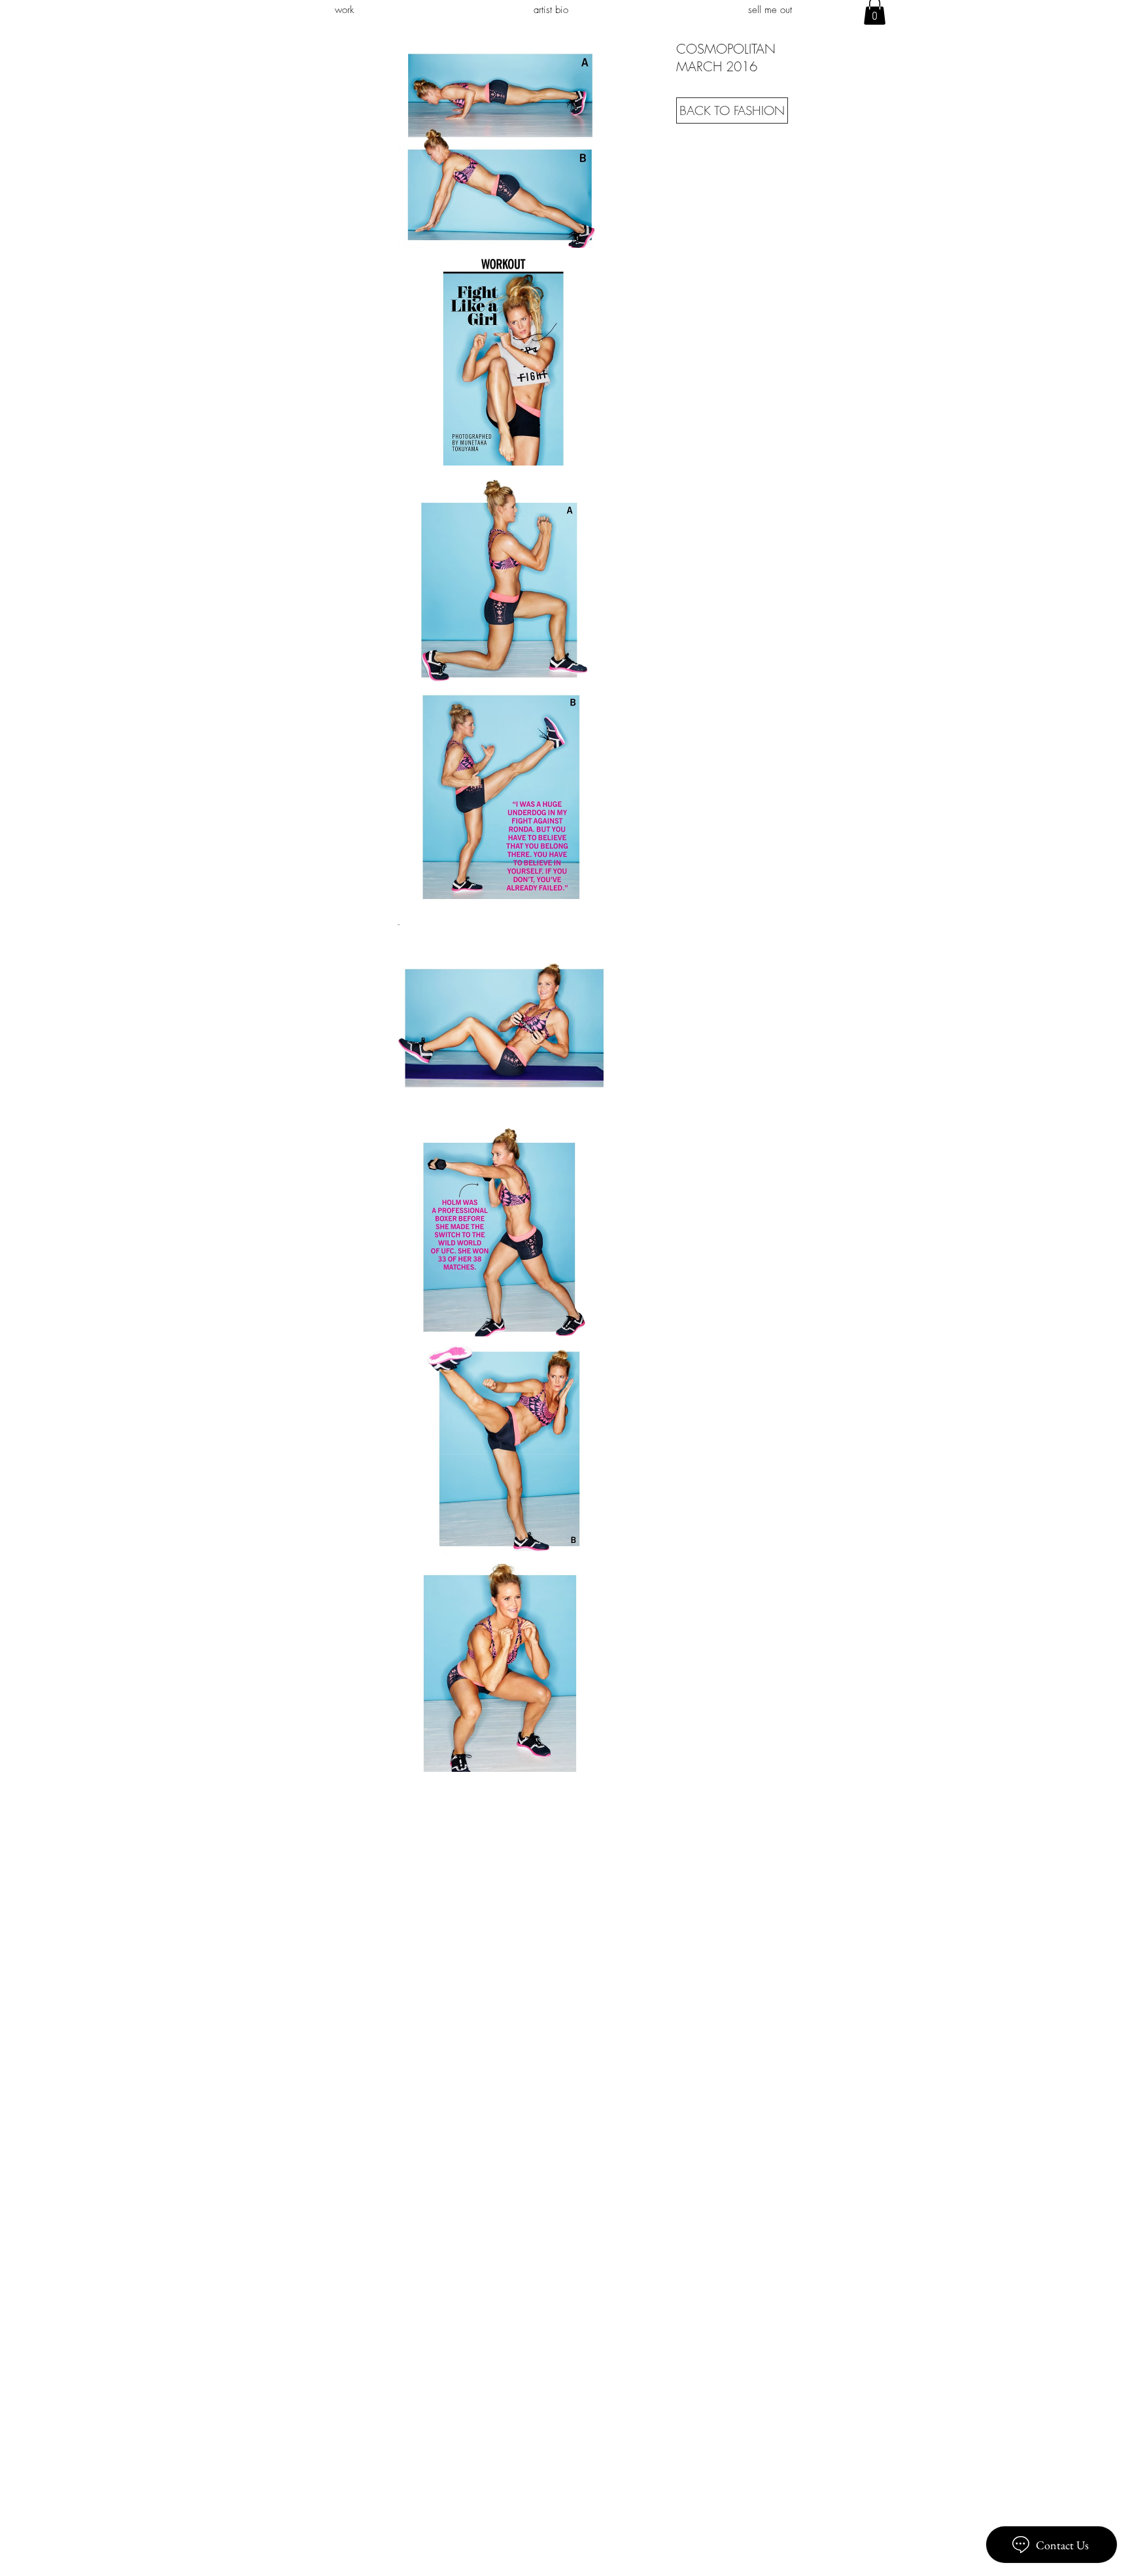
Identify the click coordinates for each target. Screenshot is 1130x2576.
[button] (501, 144)
